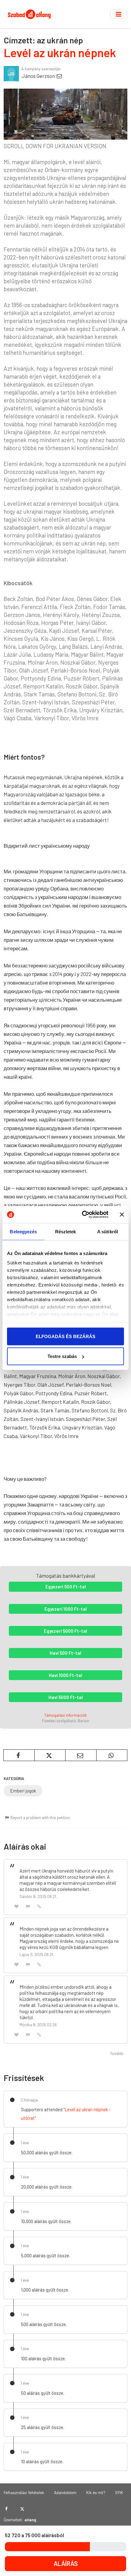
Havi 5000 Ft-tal (66, 1697)
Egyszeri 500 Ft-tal (66, 1587)
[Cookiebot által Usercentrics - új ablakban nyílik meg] (82, 1215)
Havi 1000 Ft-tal (65, 1675)
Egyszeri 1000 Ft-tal (66, 1609)
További (117, 2053)
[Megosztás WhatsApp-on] (112, 1755)
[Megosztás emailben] (81, 1755)
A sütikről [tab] (108, 1231)
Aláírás (66, 2563)
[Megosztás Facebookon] (19, 1755)
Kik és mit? (96, 2492)
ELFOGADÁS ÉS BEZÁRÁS (65, 1336)
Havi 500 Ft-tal (65, 1653)
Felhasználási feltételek (24, 2492)
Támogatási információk (65, 1715)
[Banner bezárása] (122, 1214)
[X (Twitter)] (22, 2509)
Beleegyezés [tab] (23, 1231)
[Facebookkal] (7, 2509)
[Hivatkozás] (39, 1906)
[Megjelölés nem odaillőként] (28, 1906)
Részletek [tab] (66, 1231)
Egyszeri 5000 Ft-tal (65, 1631)
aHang (30, 2520)
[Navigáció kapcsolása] (119, 14)
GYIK (119, 2492)
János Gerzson (39, 76)
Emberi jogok (23, 1791)
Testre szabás (62, 1356)
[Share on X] (50, 1755)
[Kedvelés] (16, 1906)
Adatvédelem (65, 2492)
